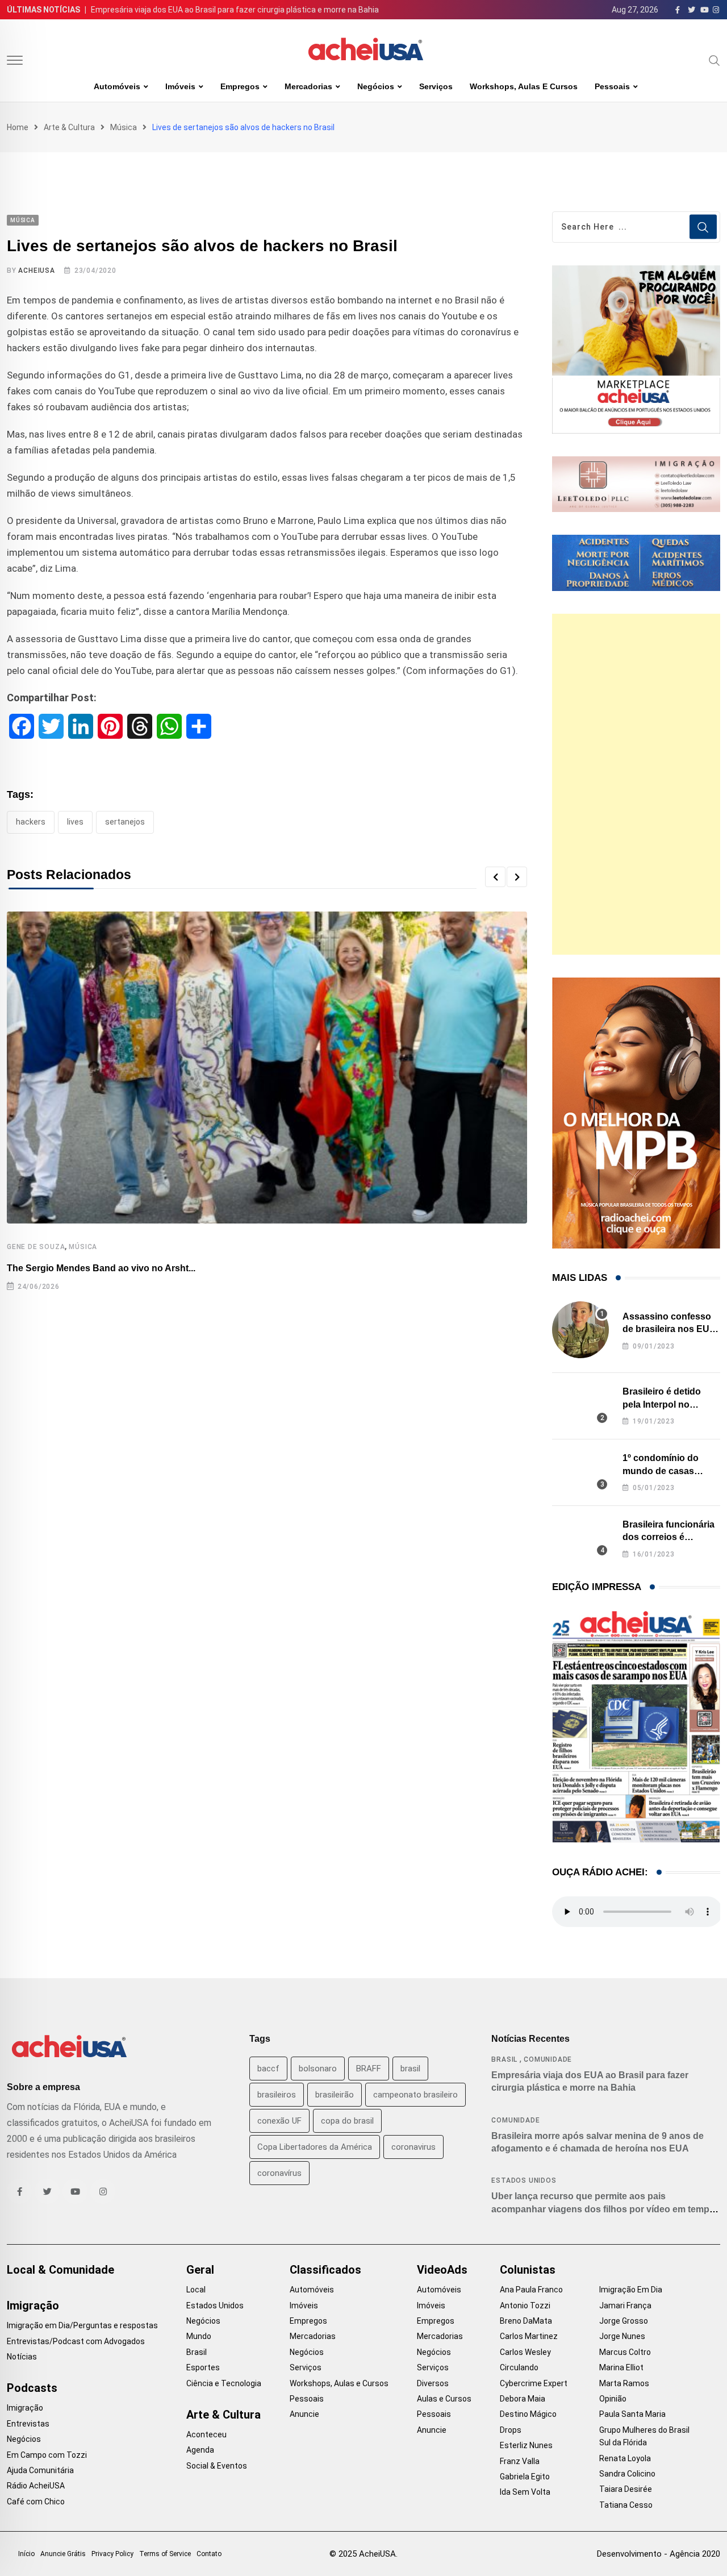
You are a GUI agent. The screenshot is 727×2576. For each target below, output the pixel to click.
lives (75, 822)
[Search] (715, 60)
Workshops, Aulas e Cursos (524, 86)
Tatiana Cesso (626, 2505)
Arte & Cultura (69, 127)
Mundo (199, 2336)
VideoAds (442, 2270)
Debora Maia (523, 2399)
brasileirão (335, 2095)
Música (124, 127)
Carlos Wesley (525, 2352)
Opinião (613, 2399)
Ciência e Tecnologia (224, 2383)
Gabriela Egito (525, 2477)
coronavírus (279, 2173)
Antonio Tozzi (525, 2306)
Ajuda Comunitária (40, 2470)
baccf (268, 2069)
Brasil (504, 2059)
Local (196, 2290)
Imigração (33, 2306)
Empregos (240, 86)
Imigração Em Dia (631, 2290)
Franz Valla (520, 2461)
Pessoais (612, 86)
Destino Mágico (528, 2414)
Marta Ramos (624, 2383)
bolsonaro (318, 2069)
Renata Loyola (625, 2458)
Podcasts (32, 2388)
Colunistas (528, 2270)
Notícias (22, 2357)
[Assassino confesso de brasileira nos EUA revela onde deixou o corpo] (580, 1330)
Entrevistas (28, 2424)
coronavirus (413, 2147)
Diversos (433, 2383)
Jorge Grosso (624, 2321)
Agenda (200, 2450)
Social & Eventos (217, 2466)
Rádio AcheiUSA (36, 2486)
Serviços (436, 86)
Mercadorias (308, 86)
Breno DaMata (526, 2321)
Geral (200, 2270)
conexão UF (279, 2121)
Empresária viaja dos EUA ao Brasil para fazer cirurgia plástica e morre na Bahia (235, 10)
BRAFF (369, 2069)
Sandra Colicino (627, 2474)
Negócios (376, 86)
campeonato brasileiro (415, 2095)
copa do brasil (347, 2121)
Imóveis (180, 86)
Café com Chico (36, 2502)
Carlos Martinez (529, 2336)
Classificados (325, 2270)
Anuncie (304, 2414)
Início (26, 2554)
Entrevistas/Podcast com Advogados (76, 2341)
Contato (209, 2554)
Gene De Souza (36, 1247)
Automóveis (117, 86)
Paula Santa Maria (632, 2414)
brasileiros (277, 2095)
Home (18, 127)
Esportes (203, 2367)
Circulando (519, 2367)
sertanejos (125, 822)
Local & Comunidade (60, 2270)
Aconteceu (206, 2434)
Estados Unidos (524, 2180)
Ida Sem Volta (525, 2492)
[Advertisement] (636, 784)
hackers (31, 822)
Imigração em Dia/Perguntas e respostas (82, 2325)
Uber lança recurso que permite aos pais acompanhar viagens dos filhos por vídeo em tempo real (603, 2209)
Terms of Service (165, 2554)
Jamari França (625, 2306)
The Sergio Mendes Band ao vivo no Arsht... (101, 1268)
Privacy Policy (112, 2554)
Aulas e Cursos (444, 2399)
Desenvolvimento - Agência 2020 (659, 2554)
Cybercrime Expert (534, 2383)
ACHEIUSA (36, 270)
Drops (511, 2430)
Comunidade (548, 2059)
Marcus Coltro (625, 2352)
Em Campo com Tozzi (47, 2455)
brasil (410, 2069)
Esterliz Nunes (526, 2445)
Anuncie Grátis (63, 2554)
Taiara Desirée (626, 2489)
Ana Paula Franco (531, 2290)
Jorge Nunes (622, 2336)
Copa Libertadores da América (315, 2147)
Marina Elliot (621, 2367)
